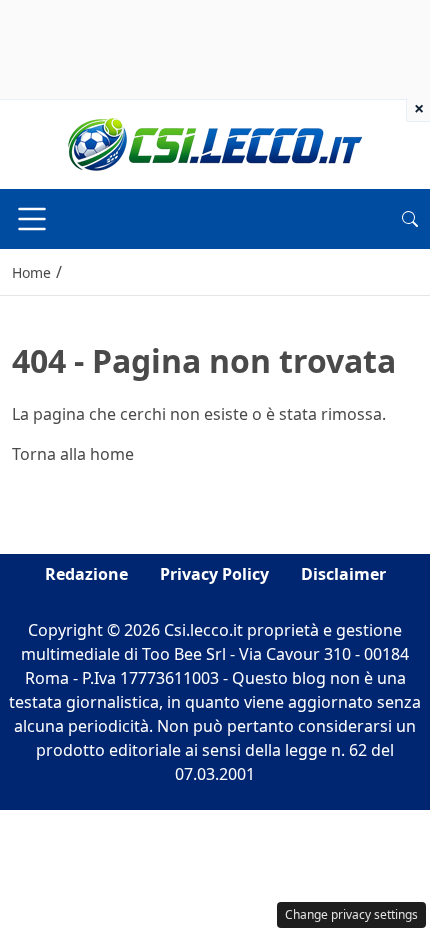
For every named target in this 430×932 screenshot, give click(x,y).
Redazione (86, 574)
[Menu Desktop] (32, 219)
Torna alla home (73, 454)
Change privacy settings (351, 914)
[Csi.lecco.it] (215, 143)
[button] (410, 219)
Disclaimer (343, 574)
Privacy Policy (214, 574)
